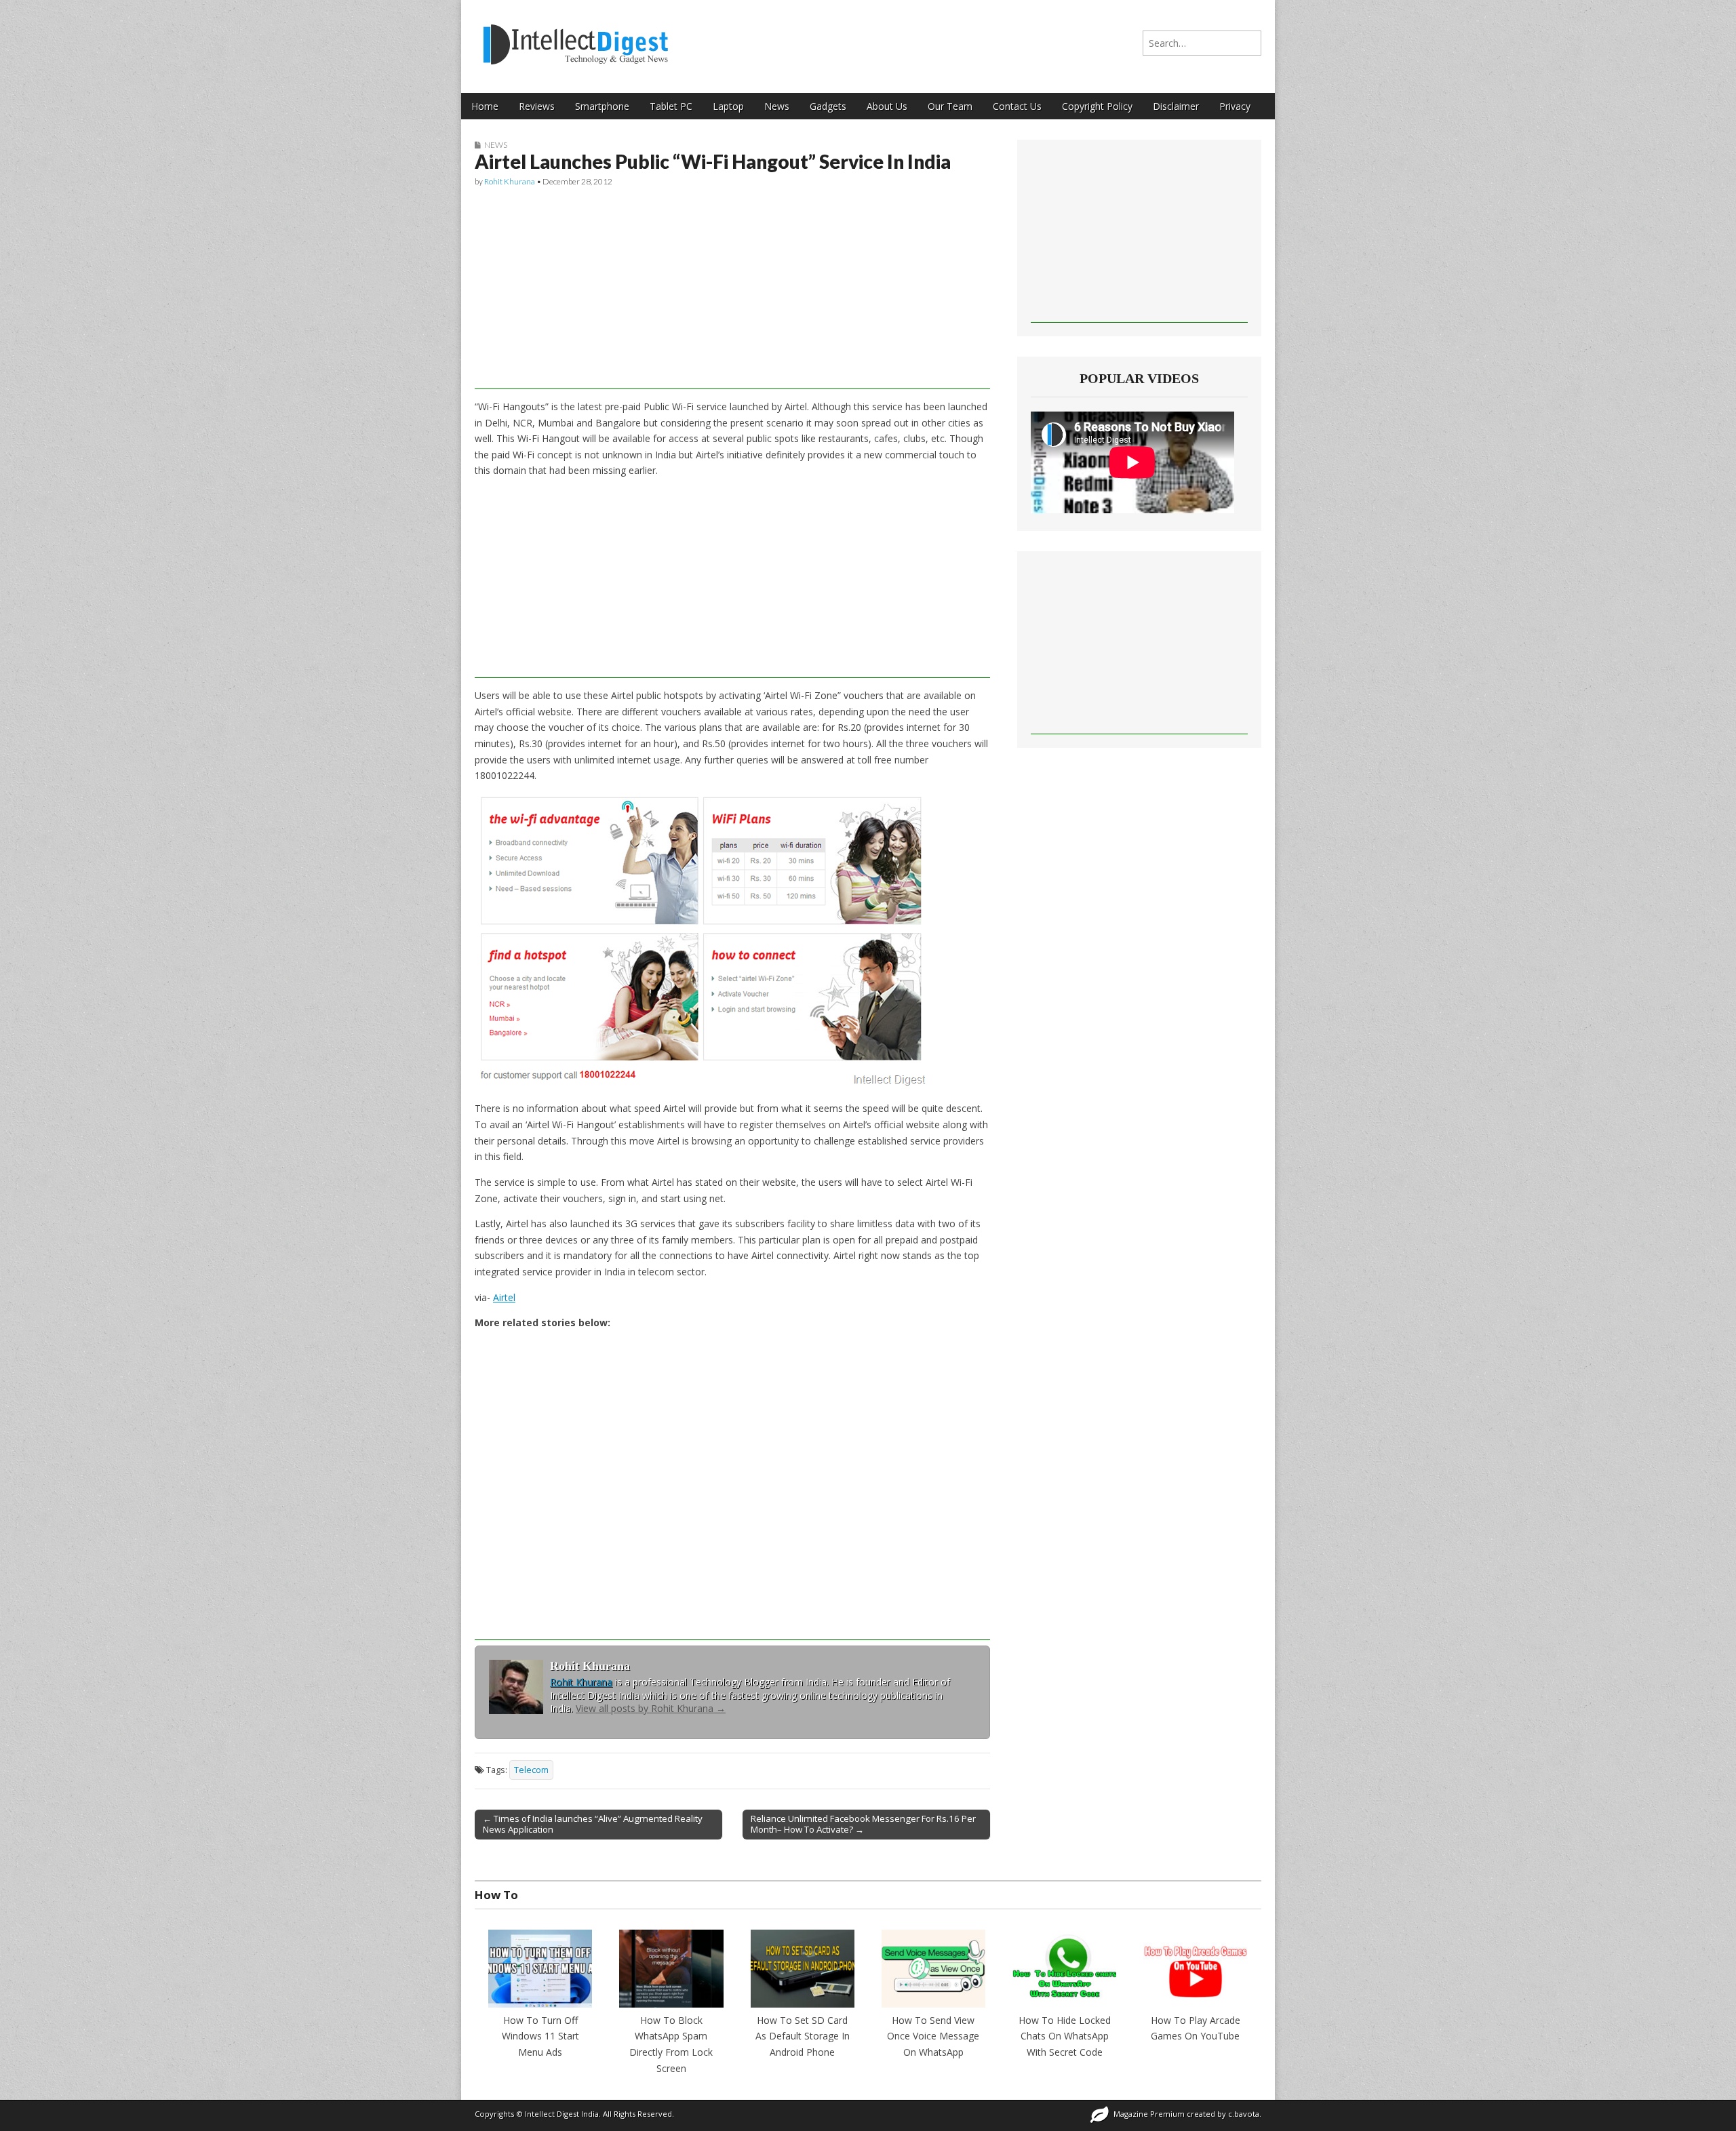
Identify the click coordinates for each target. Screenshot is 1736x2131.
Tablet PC (671, 106)
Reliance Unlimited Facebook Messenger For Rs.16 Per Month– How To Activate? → (863, 1824)
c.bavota (1244, 2114)
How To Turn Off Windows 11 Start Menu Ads (540, 2036)
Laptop (728, 106)
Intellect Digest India (562, 2114)
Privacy (1235, 106)
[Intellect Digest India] (575, 36)
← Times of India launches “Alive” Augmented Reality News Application (593, 1824)
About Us (887, 106)
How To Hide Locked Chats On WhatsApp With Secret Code (1065, 2036)
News (777, 106)
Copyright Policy (1097, 106)
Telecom (531, 1770)
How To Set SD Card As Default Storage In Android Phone (803, 2036)
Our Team (950, 106)
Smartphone (602, 106)
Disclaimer (1176, 106)
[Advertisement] (732, 294)
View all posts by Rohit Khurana (651, 1708)
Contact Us (1017, 106)
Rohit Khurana (510, 181)
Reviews (537, 106)
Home (485, 106)
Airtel (504, 1297)
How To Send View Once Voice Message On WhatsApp (933, 2036)
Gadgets (828, 106)
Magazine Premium (1149, 2114)
